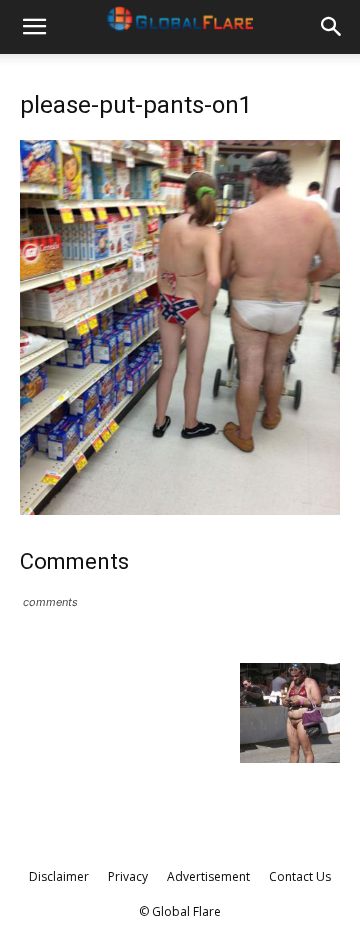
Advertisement (208, 876)
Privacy (128, 876)
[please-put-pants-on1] (180, 509)
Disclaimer (59, 876)
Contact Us (300, 876)
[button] (34, 27)
